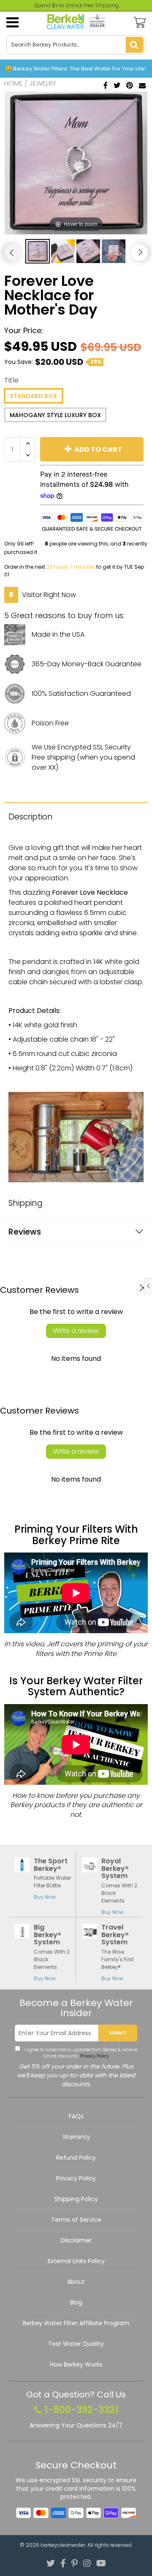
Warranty (76, 2137)
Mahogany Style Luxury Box (55, 415)
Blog (76, 2302)
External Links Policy (76, 2261)
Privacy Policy (94, 2056)
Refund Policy (76, 2158)
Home (14, 83)
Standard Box (34, 396)
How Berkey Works (76, 2364)
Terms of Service (76, 2220)
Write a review (76, 1331)
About (76, 2282)
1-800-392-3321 (81, 2410)
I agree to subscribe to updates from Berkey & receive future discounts (80, 2053)
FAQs (76, 2116)
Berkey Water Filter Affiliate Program (76, 2323)
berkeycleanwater (63, 2545)
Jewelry (43, 83)
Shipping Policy (76, 2199)
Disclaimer (76, 2240)
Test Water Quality (76, 2344)
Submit (118, 2033)
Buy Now (45, 1897)
